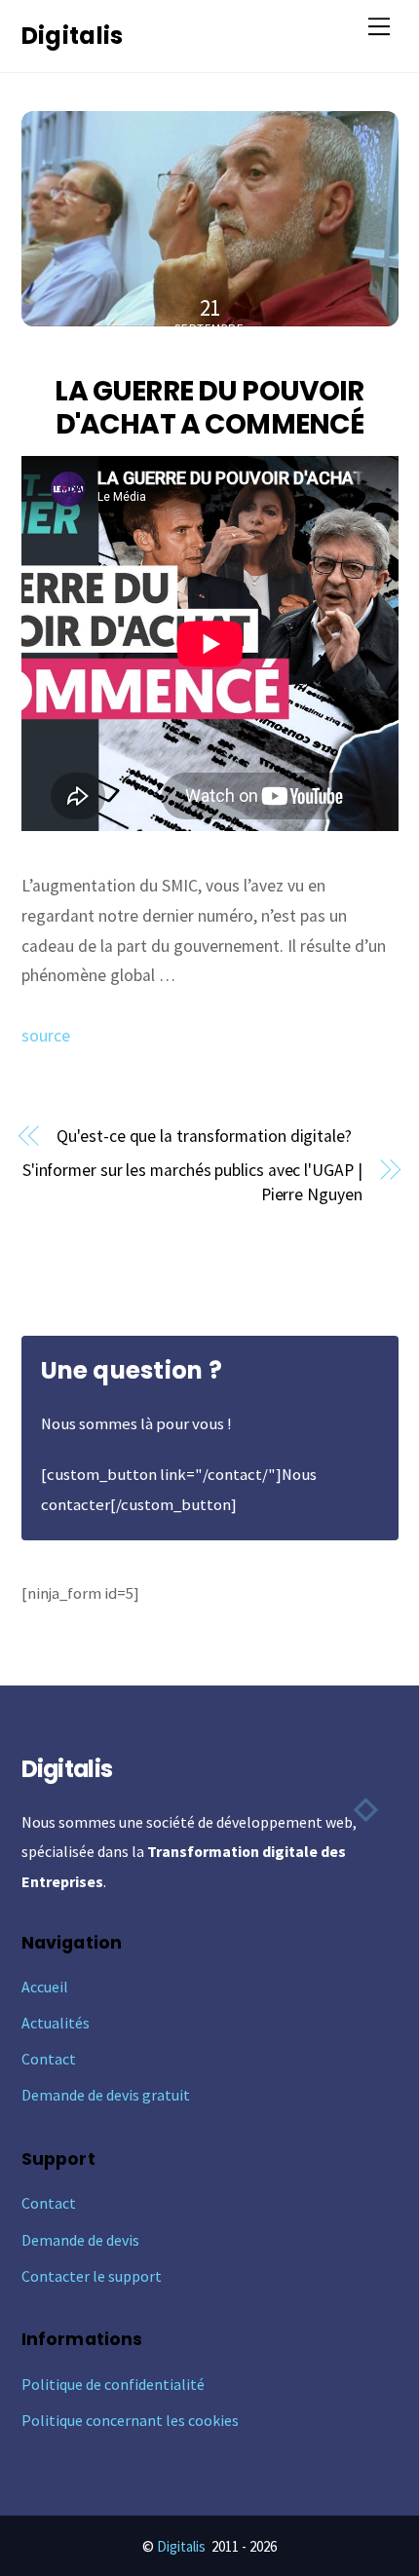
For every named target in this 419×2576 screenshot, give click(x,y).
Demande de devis (80, 2240)
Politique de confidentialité (113, 2384)
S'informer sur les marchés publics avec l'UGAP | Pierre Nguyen (192, 1182)
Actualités (56, 2023)
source (46, 1036)
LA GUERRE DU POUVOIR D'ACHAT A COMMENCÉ (209, 407)
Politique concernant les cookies (130, 2420)
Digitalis (181, 2546)
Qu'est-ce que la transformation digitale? (204, 1136)
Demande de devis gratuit (106, 2095)
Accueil (45, 1987)
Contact (49, 2059)
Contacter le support (92, 2276)
